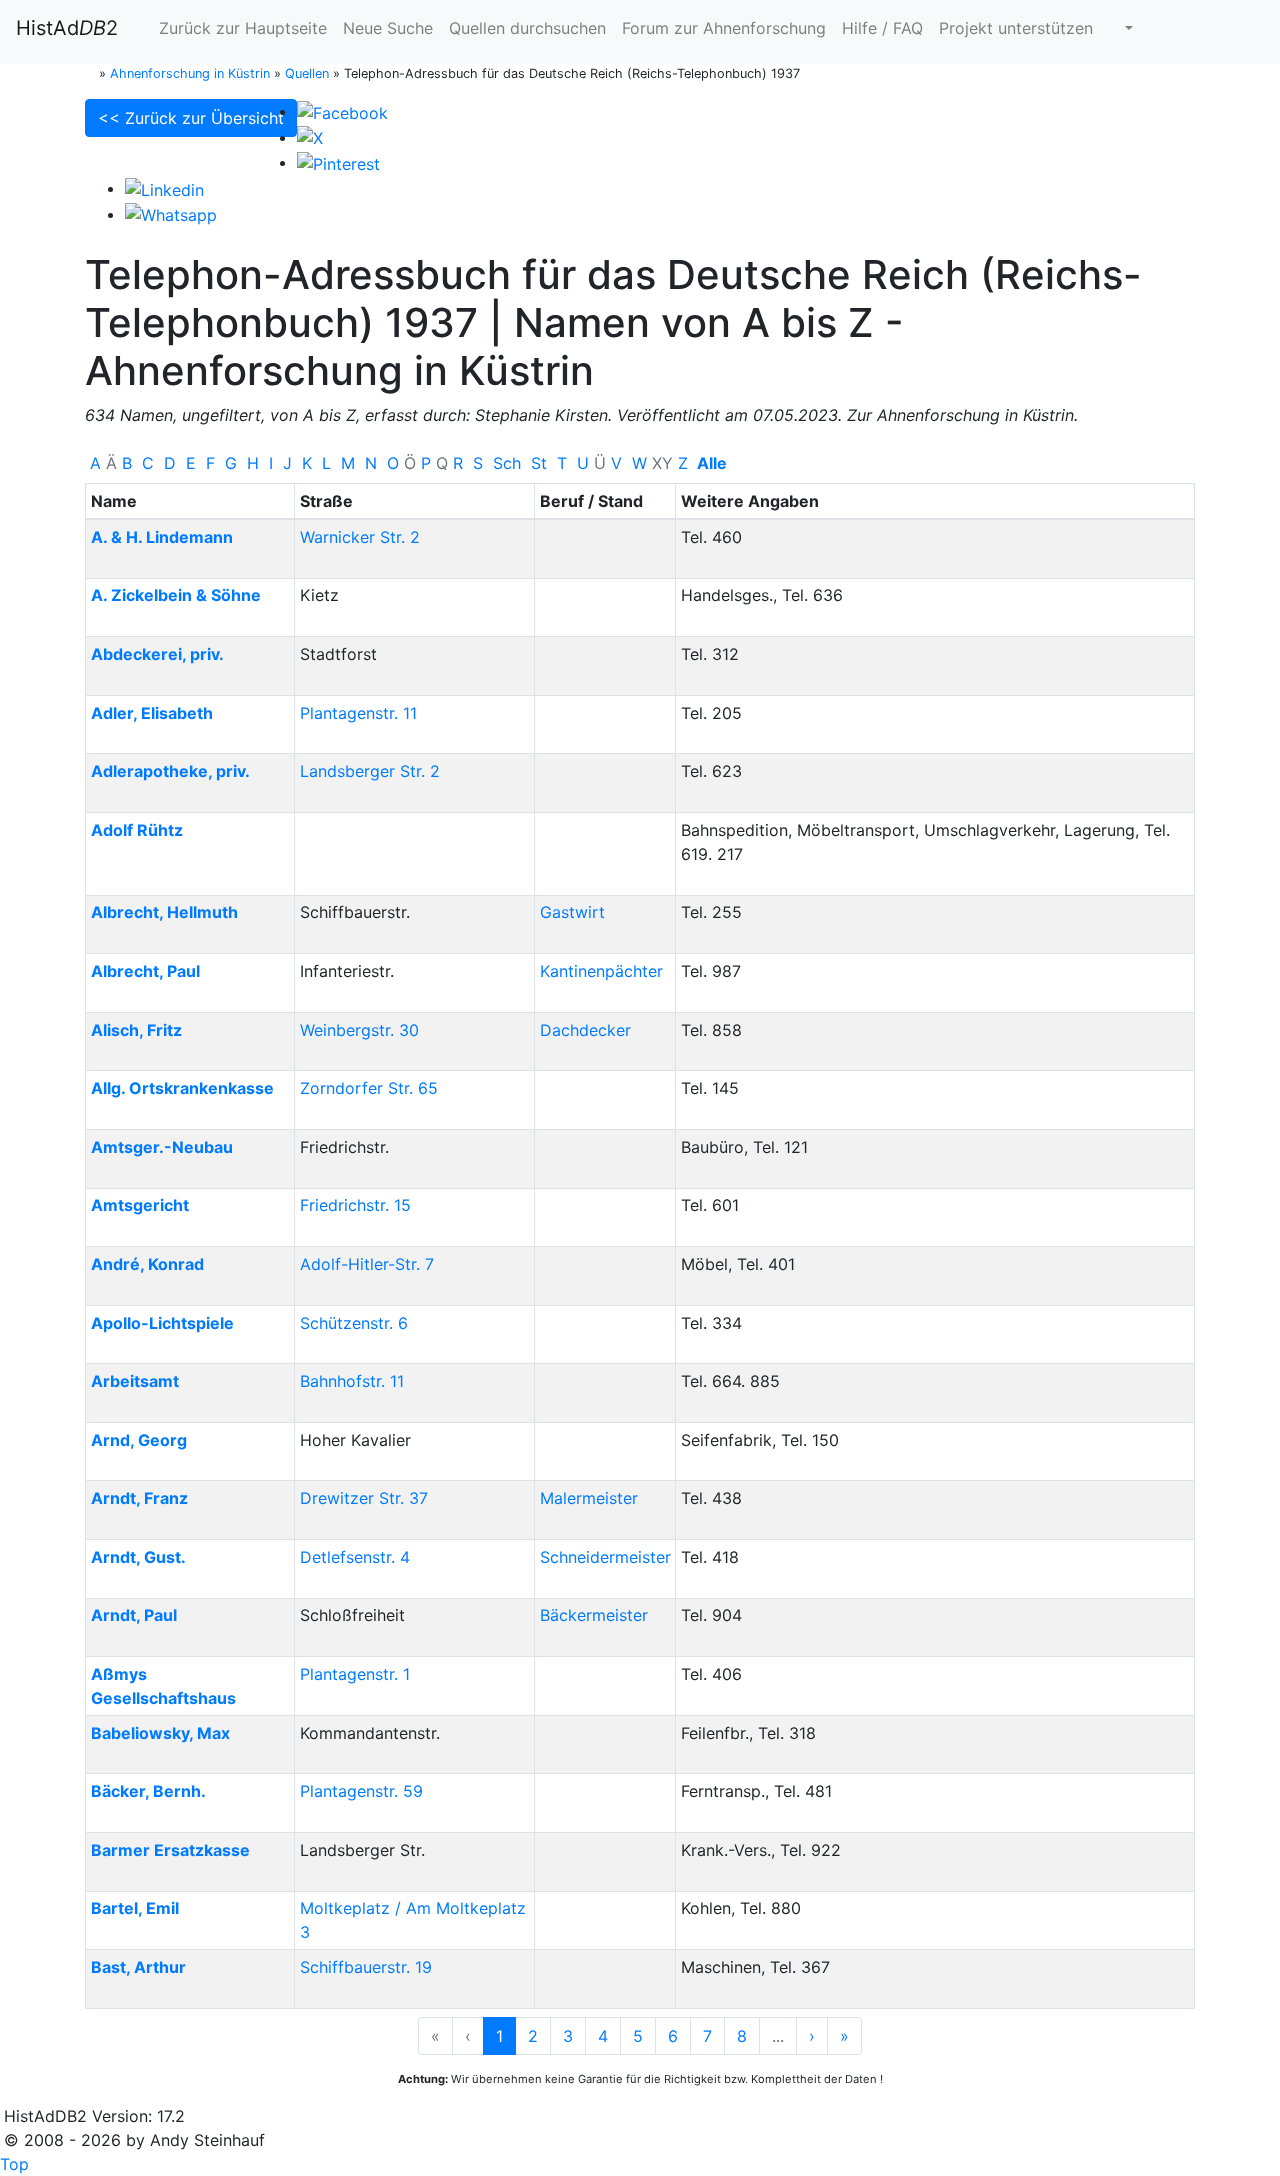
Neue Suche (388, 28)
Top (14, 2164)
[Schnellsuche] (1121, 28)
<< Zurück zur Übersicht (191, 118)
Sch (507, 463)
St (539, 463)
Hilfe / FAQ (882, 28)
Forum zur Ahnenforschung (724, 28)
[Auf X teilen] (310, 137)
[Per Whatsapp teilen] (171, 214)
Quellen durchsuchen (527, 28)
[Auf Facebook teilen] (342, 111)
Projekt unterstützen (1016, 28)
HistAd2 (67, 28)
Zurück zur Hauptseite (240, 28)
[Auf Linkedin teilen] (164, 188)
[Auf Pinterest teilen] (338, 162)
